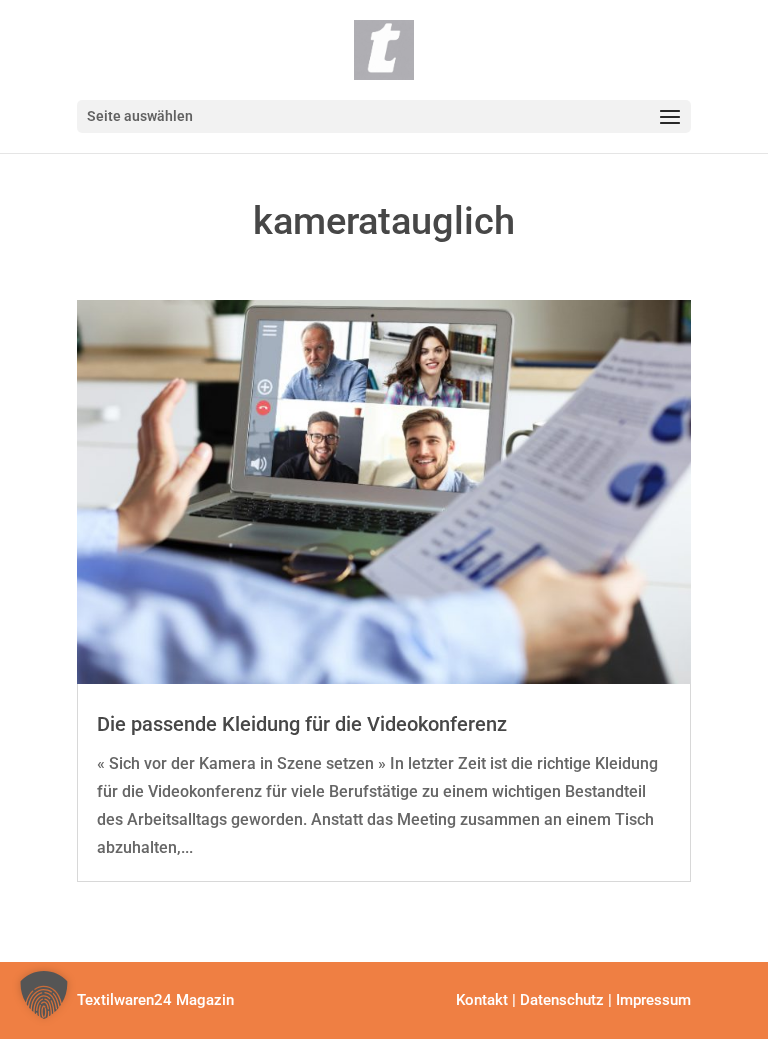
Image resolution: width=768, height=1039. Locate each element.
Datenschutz (562, 1000)
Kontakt (482, 1000)
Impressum (653, 1000)
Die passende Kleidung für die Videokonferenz (302, 724)
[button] (44, 995)
